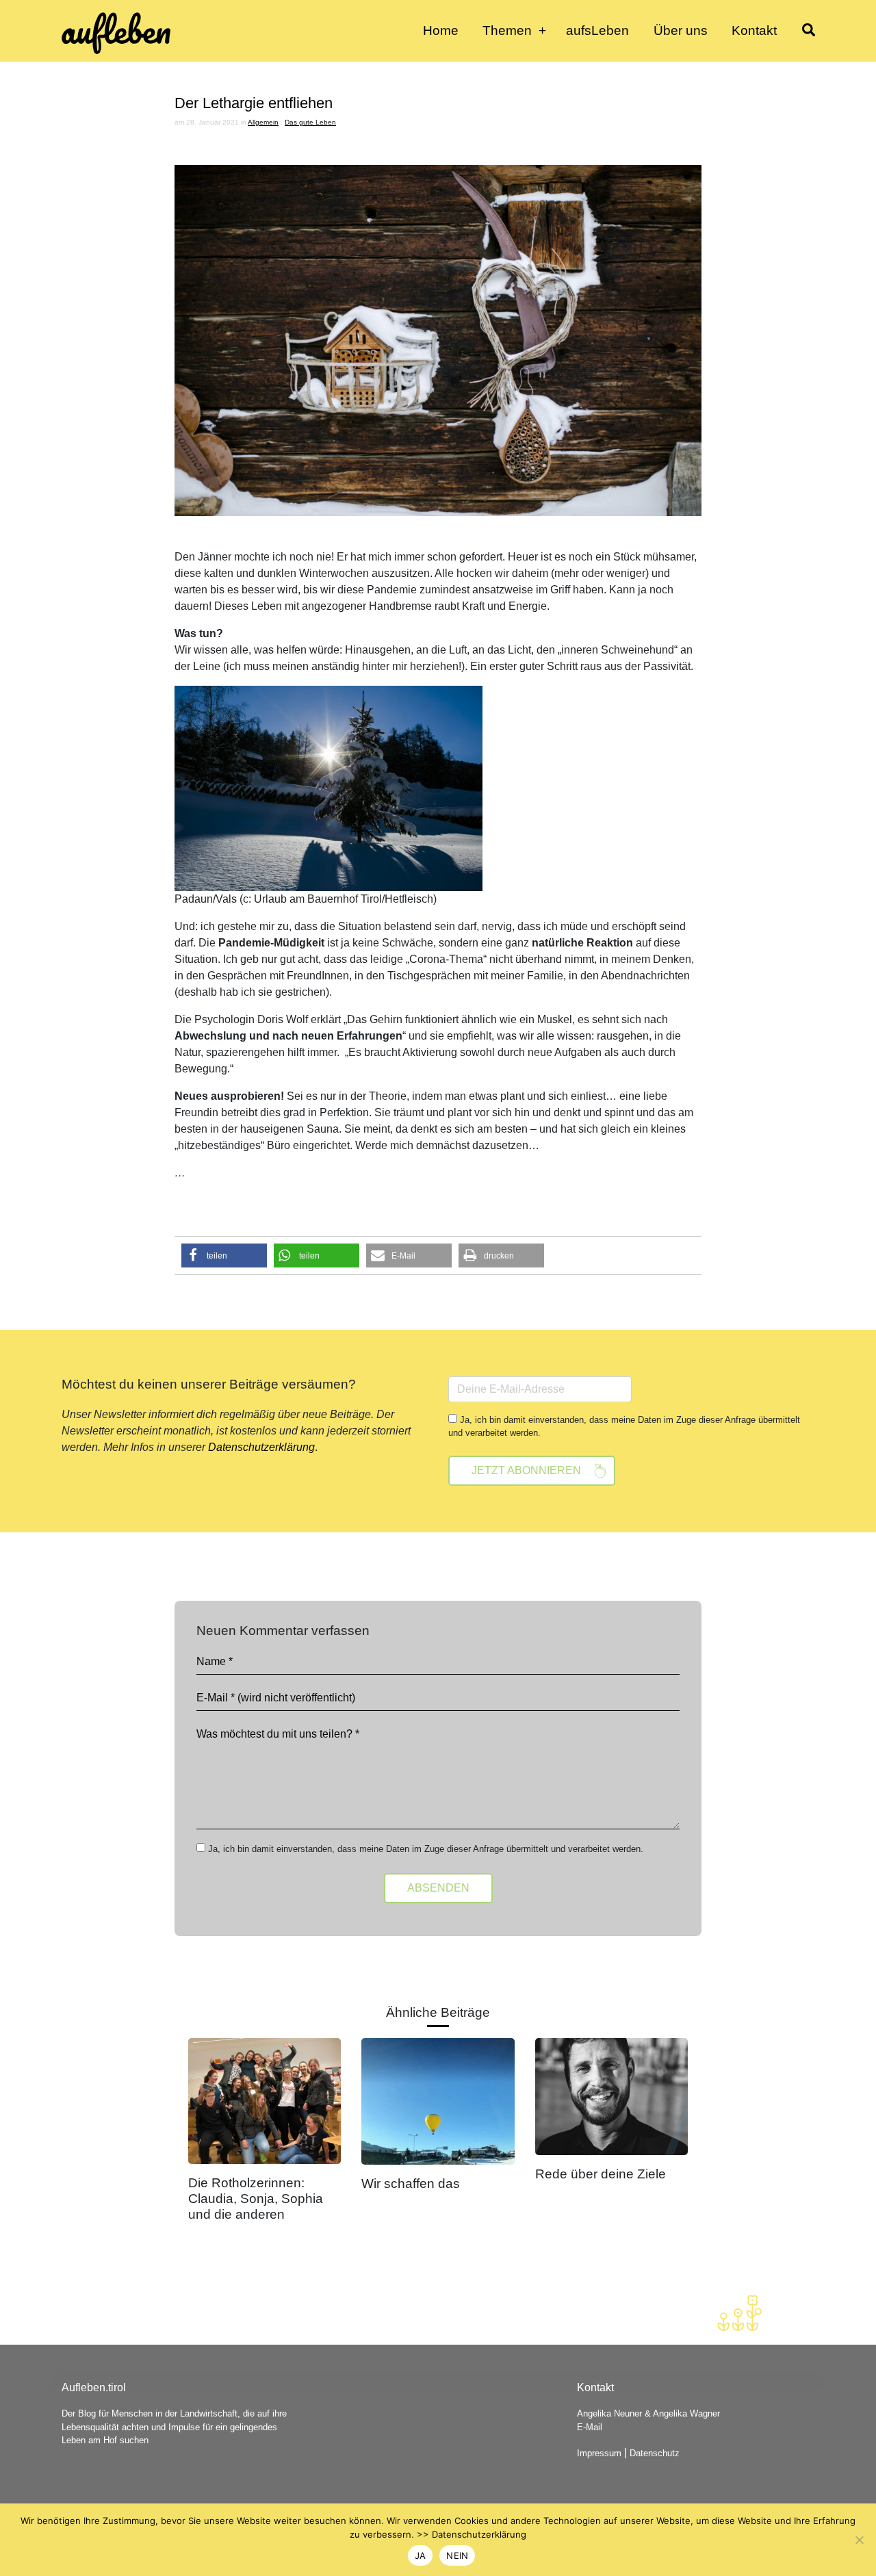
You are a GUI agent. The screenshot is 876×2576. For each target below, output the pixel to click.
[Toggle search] (808, 31)
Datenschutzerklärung (261, 1447)
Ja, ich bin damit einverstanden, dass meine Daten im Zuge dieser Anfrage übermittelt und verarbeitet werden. (624, 1426)
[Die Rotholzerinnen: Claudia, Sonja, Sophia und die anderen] (265, 2100)
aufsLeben (597, 30)
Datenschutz (655, 2453)
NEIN (457, 2555)
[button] (224, 1255)
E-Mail (590, 2427)
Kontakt (754, 30)
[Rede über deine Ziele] (611, 2095)
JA (421, 2555)
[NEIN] (859, 2540)
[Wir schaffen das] (438, 2100)
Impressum (599, 2453)
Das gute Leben (310, 122)
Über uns (681, 30)
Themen (507, 30)
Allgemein (263, 122)
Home (441, 30)
